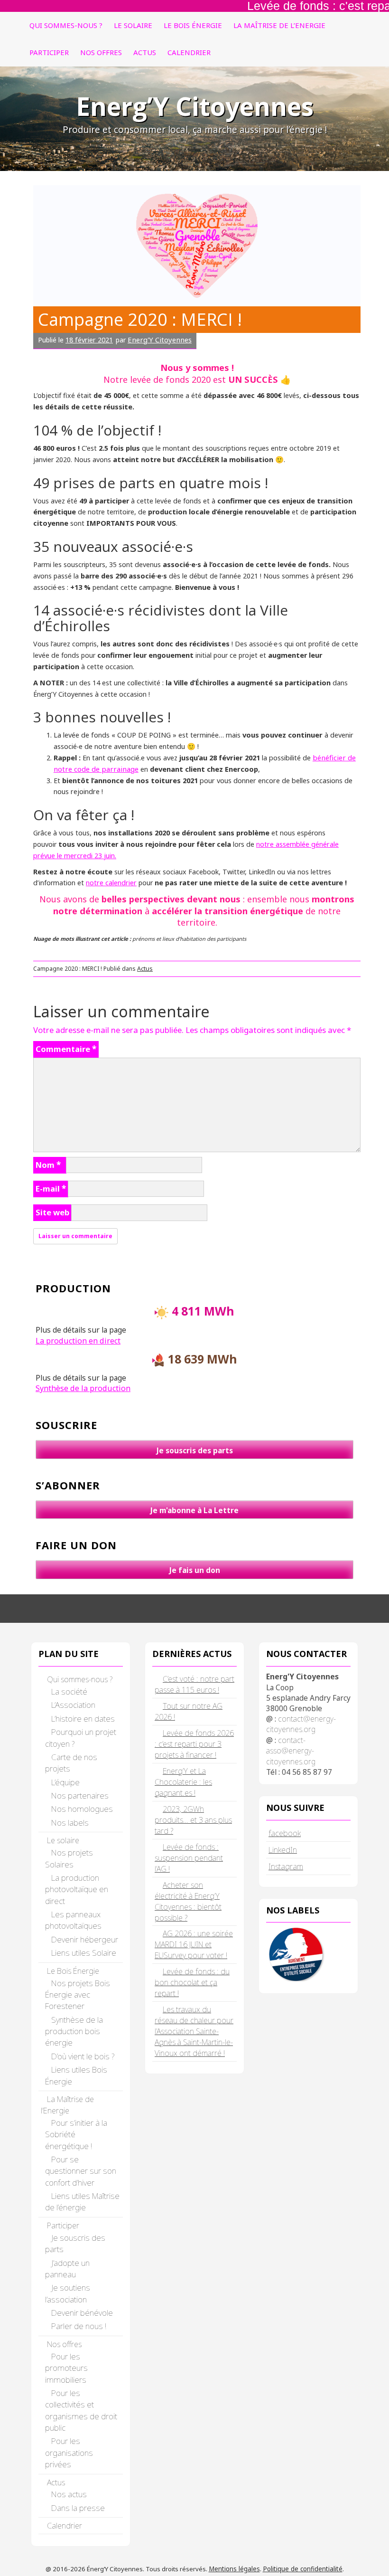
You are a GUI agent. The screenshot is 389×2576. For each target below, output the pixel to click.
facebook (285, 1833)
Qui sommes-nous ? (66, 25)
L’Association (73, 1705)
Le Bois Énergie (193, 25)
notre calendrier (111, 882)
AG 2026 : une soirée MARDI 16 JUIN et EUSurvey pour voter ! (194, 1944)
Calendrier (189, 52)
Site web (52, 1212)
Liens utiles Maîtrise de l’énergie (82, 2202)
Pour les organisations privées (69, 2453)
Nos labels (70, 1823)
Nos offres (101, 52)
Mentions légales (234, 2569)
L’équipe (65, 1782)
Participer (49, 52)
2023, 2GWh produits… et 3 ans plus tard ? (193, 1820)
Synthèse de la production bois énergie (74, 2031)
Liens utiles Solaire (84, 1953)
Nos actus (69, 2494)
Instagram (286, 1866)
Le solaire (133, 25)
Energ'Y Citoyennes (160, 340)
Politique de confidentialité (303, 2569)
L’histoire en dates (83, 1719)
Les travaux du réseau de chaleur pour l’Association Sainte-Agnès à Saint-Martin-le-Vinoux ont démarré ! (194, 2031)
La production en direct (78, 1341)
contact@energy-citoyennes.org (301, 1724)
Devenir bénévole (82, 2313)
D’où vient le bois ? (83, 2056)
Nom (48, 1165)
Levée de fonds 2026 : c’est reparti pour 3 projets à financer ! (194, 1744)
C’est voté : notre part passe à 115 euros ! (194, 1684)
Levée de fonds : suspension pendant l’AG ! (189, 1858)
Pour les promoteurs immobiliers (66, 2368)
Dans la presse (78, 2508)
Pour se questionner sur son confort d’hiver (81, 2171)
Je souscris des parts (195, 1450)
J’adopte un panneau (67, 2268)
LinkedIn (283, 1850)
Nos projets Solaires (69, 1858)
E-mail (51, 1189)
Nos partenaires (80, 1795)
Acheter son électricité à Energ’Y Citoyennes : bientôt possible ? (188, 1901)
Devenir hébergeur (85, 1939)
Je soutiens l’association (68, 2293)
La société (69, 1691)
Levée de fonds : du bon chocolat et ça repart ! (192, 1982)
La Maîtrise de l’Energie (279, 25)
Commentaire (66, 1049)
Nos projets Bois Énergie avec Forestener (78, 1995)
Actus (145, 52)
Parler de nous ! (79, 2326)
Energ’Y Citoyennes (195, 106)
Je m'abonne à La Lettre (194, 1510)
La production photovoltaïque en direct (77, 1889)
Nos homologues (82, 1809)
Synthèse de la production (83, 1388)
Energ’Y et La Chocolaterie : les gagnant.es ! (183, 1782)
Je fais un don (195, 1570)
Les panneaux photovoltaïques (73, 1920)
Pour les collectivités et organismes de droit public (81, 2410)
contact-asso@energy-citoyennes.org (291, 1751)
